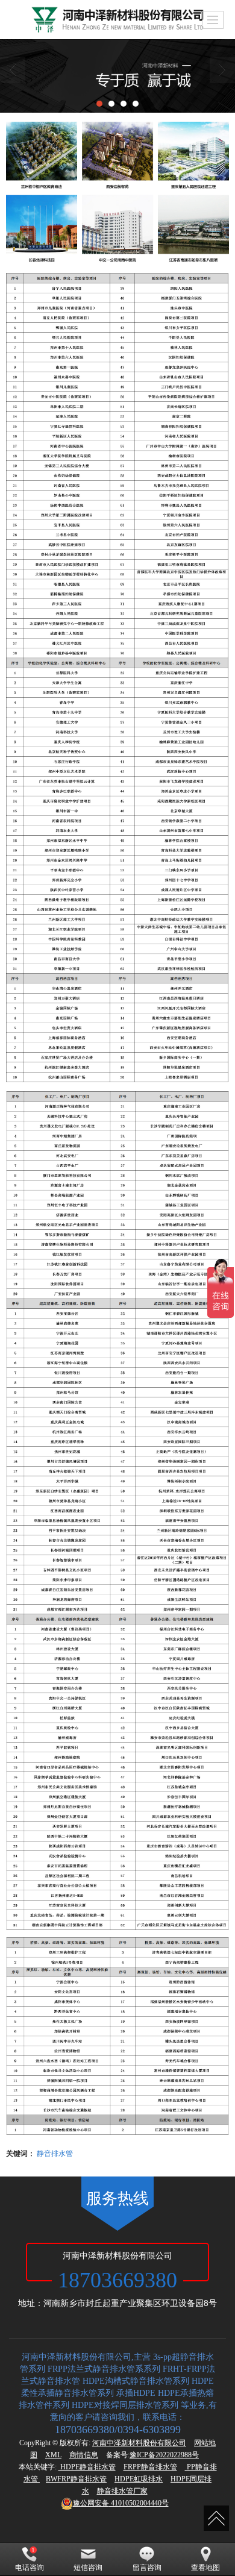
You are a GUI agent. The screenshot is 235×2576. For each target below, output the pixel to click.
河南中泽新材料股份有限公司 (139, 2443)
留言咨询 (147, 2568)
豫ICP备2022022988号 (164, 2455)
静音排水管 (55, 2153)
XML (53, 2455)
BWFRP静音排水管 (76, 2479)
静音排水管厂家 (122, 2491)
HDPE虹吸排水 (139, 2479)
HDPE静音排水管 (87, 2467)
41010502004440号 (121, 2503)
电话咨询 (30, 2568)
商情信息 (84, 2455)
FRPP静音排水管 (150, 2467)
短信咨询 (88, 2568)
